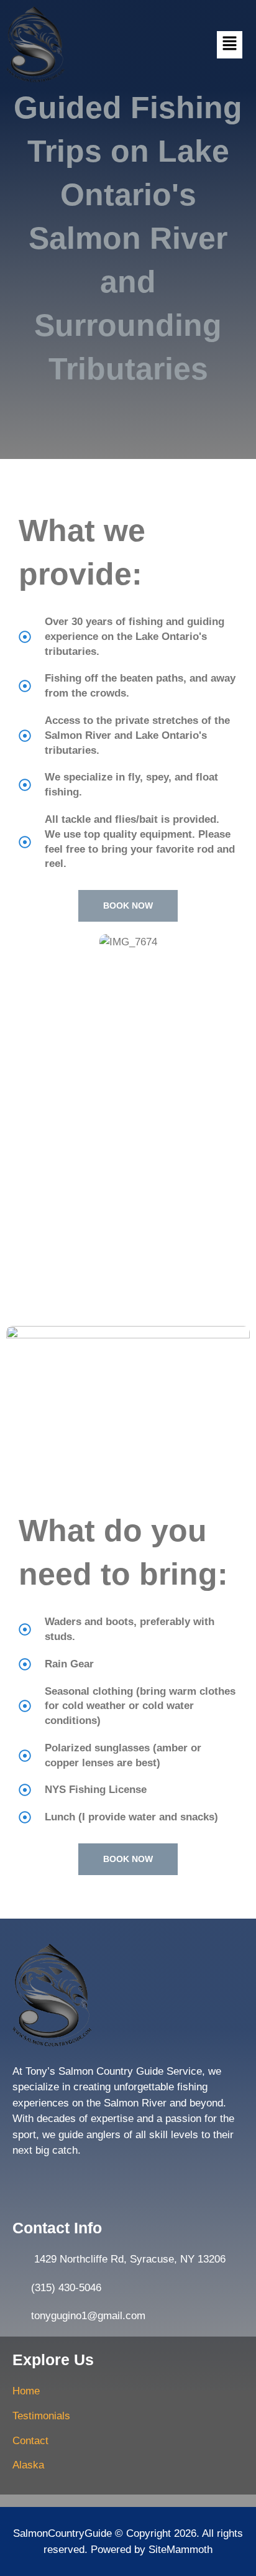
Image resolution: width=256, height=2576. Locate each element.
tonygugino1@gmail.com (88, 2316)
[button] (229, 45)
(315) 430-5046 (66, 2288)
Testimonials (41, 2416)
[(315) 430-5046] (19, 2288)
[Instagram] (48, 2180)
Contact (30, 2441)
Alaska (28, 2465)
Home (26, 2391)
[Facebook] (23, 2180)
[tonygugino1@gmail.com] (19, 2316)
